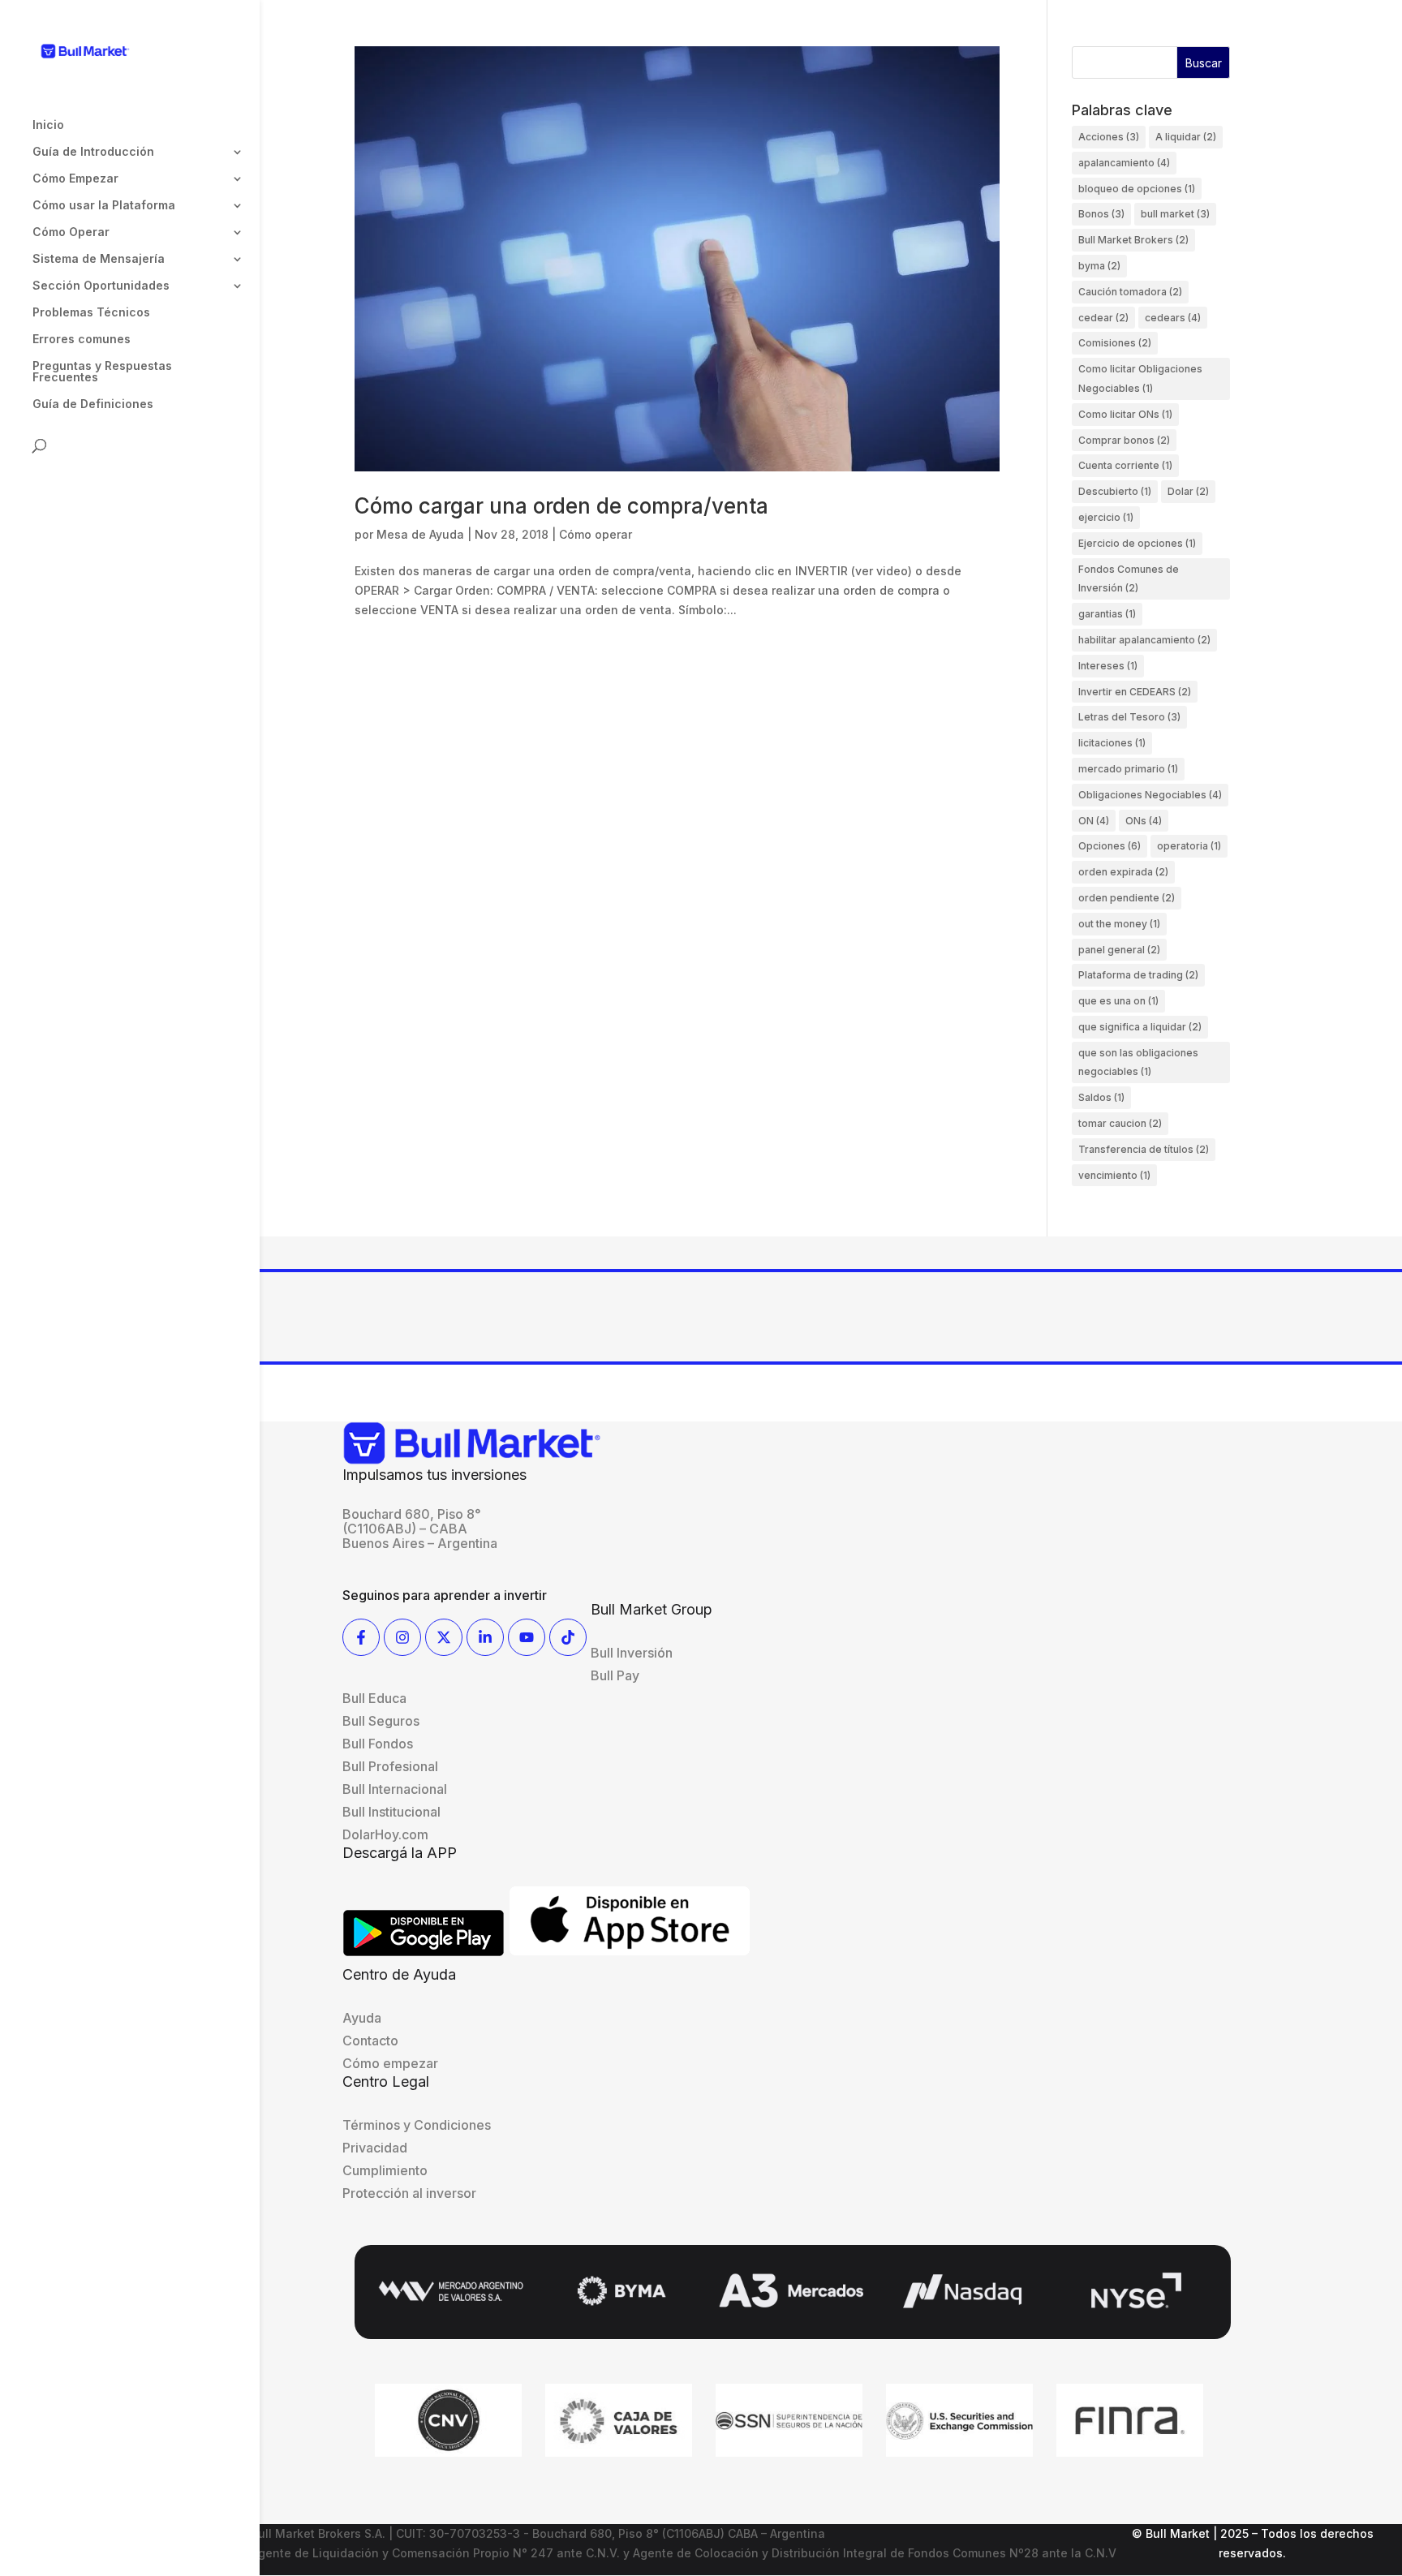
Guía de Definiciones (93, 404)
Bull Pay (615, 1675)
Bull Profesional (390, 1766)
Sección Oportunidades (101, 286)
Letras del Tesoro (1129, 717)
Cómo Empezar (75, 179)
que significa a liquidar (1140, 1027)
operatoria (1189, 846)
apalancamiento (1124, 163)
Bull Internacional (395, 1789)
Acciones (1109, 137)
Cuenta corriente (1125, 465)
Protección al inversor (409, 2193)
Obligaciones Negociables (1150, 795)
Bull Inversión (632, 1653)
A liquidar (1186, 137)
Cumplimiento (385, 2170)
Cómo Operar (71, 232)
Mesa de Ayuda (420, 534)
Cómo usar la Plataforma (104, 206)
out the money (1119, 924)
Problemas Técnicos (91, 313)
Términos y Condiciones (417, 2125)
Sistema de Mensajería (99, 259)
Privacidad (375, 2148)
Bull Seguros (381, 1721)
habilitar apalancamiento (1144, 640)
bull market (1175, 214)
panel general (1119, 950)
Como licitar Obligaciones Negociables (1140, 378)
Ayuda (362, 2018)
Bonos (1101, 214)
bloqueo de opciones (1137, 189)
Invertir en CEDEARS (1135, 692)
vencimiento (1114, 1175)
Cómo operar (596, 534)
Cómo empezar (390, 2063)
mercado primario (1128, 769)
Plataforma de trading (1138, 975)
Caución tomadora (1130, 292)
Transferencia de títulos (1144, 1149)
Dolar (1188, 491)
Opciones (1110, 846)
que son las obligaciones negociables (1138, 1062)
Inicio (48, 125)
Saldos (1101, 1097)
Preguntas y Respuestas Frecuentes (102, 372)
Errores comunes (82, 340)
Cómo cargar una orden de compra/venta (561, 506)
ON (1094, 821)
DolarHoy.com (385, 1834)
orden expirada (1123, 872)
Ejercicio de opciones (1137, 543)
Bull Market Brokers (1133, 240)
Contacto (370, 2041)
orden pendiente (1127, 898)
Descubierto (1115, 491)
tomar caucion (1120, 1123)
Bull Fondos (378, 1744)
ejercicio (1106, 517)
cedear (1103, 318)
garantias (1107, 614)
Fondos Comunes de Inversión (1129, 579)
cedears (1173, 318)
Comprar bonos (1124, 440)
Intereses (1108, 666)
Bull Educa (374, 1698)
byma (1099, 266)
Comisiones (1115, 343)
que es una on (1118, 1001)
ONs (1144, 821)
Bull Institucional (391, 1812)
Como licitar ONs (1125, 414)
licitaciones (1112, 743)
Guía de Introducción (93, 152)
